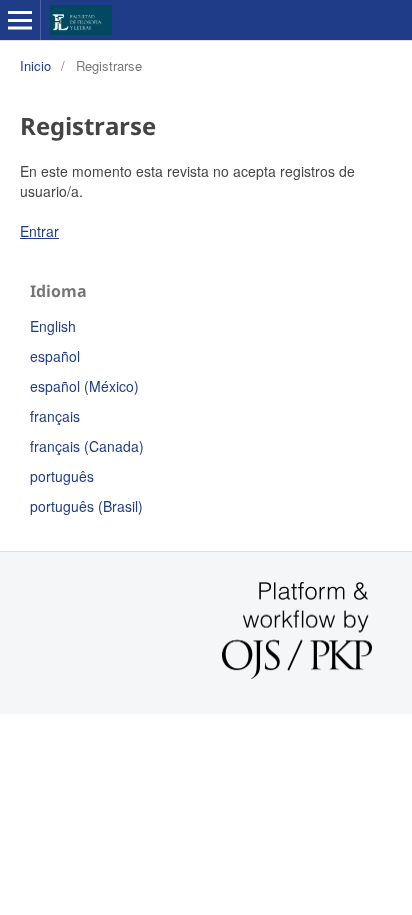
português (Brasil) (86, 506)
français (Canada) (87, 446)
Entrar (39, 231)
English (53, 326)
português (62, 476)
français (55, 416)
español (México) (84, 386)
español (55, 356)
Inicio (35, 65)
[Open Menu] (20, 20)
